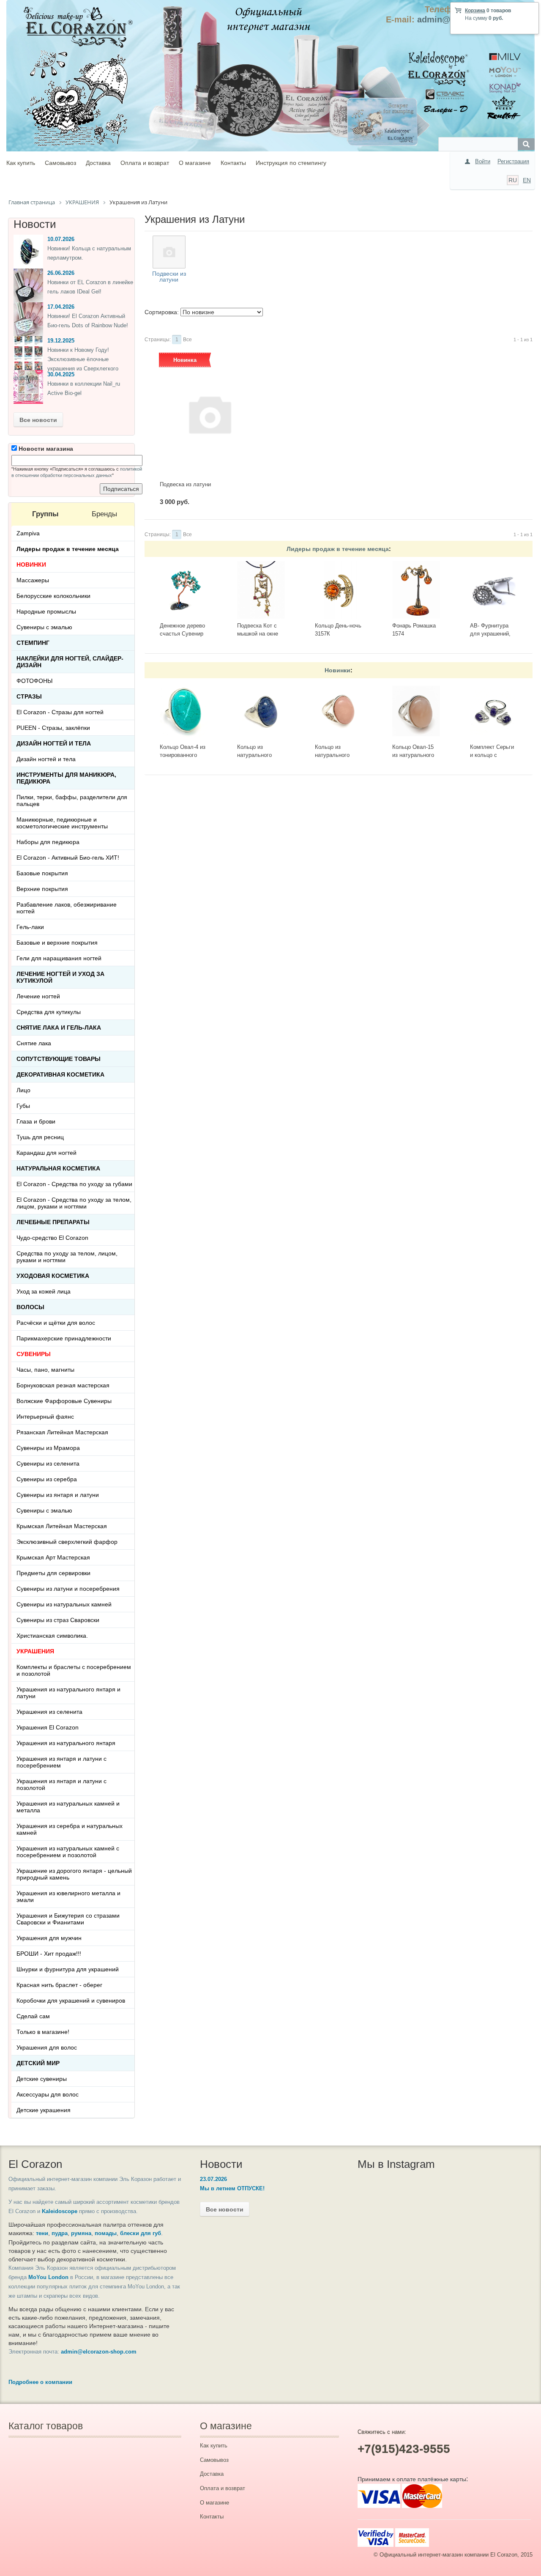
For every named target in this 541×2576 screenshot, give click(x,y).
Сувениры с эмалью (44, 627)
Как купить (21, 163)
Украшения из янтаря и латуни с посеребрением (61, 1762)
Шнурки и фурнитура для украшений (68, 1969)
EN (527, 180)
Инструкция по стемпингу (291, 163)
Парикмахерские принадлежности (64, 1338)
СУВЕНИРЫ (34, 1354)
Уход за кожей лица (44, 1291)
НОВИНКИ (31, 565)
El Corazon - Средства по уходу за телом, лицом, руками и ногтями (74, 1203)
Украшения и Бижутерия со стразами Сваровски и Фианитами (68, 1919)
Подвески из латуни (169, 277)
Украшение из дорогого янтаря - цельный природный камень (74, 1874)
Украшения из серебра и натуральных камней (70, 1829)
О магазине (195, 163)
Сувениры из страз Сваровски (58, 1620)
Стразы (29, 696)
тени (42, 2233)
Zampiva (28, 533)
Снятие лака (34, 1043)
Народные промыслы (46, 611)
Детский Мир (38, 2063)
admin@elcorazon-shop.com (99, 2352)
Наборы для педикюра (48, 842)
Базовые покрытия (42, 873)
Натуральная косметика (58, 1168)
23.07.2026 (213, 2179)
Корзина (475, 11)
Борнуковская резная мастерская (63, 1385)
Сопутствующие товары (59, 1059)
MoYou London (48, 2277)
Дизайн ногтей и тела (54, 743)
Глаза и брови (36, 1121)
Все (187, 340)
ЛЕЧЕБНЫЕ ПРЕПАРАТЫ (53, 1222)
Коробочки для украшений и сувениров (71, 2001)
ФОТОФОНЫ (34, 681)
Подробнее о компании (40, 2382)
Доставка (98, 163)
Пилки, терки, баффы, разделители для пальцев (72, 800)
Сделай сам (33, 2016)
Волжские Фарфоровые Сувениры (64, 1401)
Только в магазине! (43, 2032)
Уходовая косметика (53, 1276)
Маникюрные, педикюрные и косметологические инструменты (62, 823)
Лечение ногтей (38, 996)
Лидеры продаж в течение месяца (338, 549)
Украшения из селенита (49, 1712)
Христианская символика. (52, 1636)
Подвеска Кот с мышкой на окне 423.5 (258, 633)
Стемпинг (33, 643)
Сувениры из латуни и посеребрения (68, 1589)
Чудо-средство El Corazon (52, 1238)
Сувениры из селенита (48, 1463)
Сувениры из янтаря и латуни (58, 1495)
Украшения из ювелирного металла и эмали (68, 1896)
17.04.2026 (61, 307)
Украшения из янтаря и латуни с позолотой (61, 1784)
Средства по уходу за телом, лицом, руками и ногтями (67, 1257)
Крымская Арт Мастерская (53, 1557)
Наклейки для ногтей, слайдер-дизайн (70, 662)
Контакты (233, 163)
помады (106, 2233)
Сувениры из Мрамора (48, 1448)
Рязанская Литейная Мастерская (62, 1432)
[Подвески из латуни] (169, 252)
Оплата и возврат (145, 163)
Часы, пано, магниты (45, 1370)
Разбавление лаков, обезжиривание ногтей (67, 908)
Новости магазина (45, 449)
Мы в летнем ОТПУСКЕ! (232, 2188)
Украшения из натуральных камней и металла (68, 1807)
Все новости (38, 420)
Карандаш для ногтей (46, 1153)
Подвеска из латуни (185, 484)
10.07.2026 (61, 239)
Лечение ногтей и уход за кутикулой (60, 977)
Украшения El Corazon (48, 1727)
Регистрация (513, 161)
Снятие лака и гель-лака (59, 1028)
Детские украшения (44, 2110)
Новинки (337, 670)
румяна (81, 2233)
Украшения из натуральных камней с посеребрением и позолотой (68, 1852)
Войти (483, 161)
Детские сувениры (42, 2079)
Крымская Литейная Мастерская (62, 1526)
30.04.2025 (61, 374)
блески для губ (141, 2233)
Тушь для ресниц (40, 1137)
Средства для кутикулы (49, 1012)
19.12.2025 (61, 341)
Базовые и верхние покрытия (57, 943)
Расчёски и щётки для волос (56, 1323)
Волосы (30, 1307)
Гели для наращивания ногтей (59, 958)
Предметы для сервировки (53, 1573)
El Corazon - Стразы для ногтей (60, 712)
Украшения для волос (47, 2047)
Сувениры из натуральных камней (64, 1604)
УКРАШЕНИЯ (35, 1651)
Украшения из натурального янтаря (66, 1743)
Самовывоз (60, 163)
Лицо (23, 1090)
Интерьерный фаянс (45, 1417)
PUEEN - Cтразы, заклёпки (53, 728)
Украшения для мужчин (49, 1938)
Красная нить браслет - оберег (59, 1985)
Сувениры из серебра (47, 1479)
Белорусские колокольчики (53, 596)
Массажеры (33, 580)
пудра (60, 2233)
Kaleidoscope (60, 2211)
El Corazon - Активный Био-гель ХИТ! (68, 858)
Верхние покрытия (42, 889)
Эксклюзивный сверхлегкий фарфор (67, 1542)
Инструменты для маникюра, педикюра (66, 778)
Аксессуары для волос (48, 2094)
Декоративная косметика (60, 1074)
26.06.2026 (61, 273)
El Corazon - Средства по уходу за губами (74, 1184)
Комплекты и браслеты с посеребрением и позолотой (74, 1670)
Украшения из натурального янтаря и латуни (68, 1693)
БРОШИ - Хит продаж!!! (49, 1954)
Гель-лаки (30, 927)
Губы (23, 1106)
